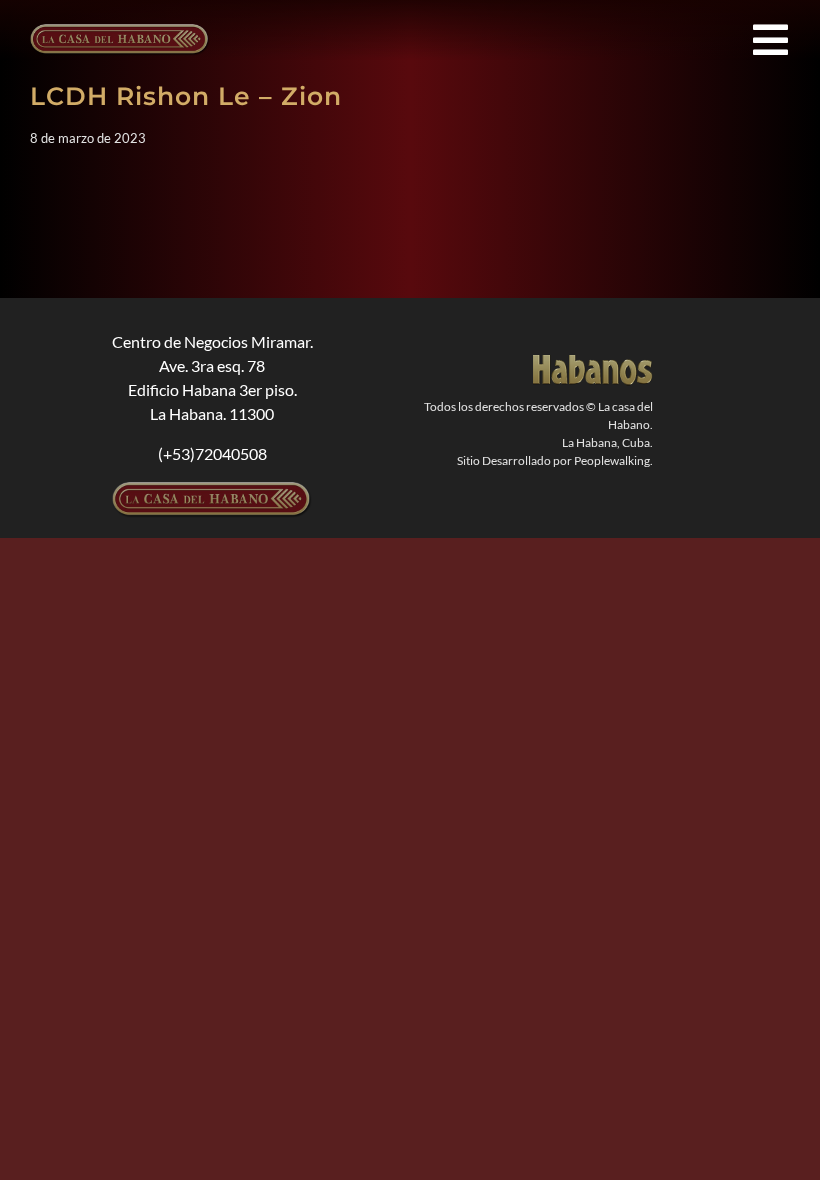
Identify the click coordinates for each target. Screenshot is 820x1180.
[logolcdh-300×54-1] (212, 489)
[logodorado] (593, 362)
